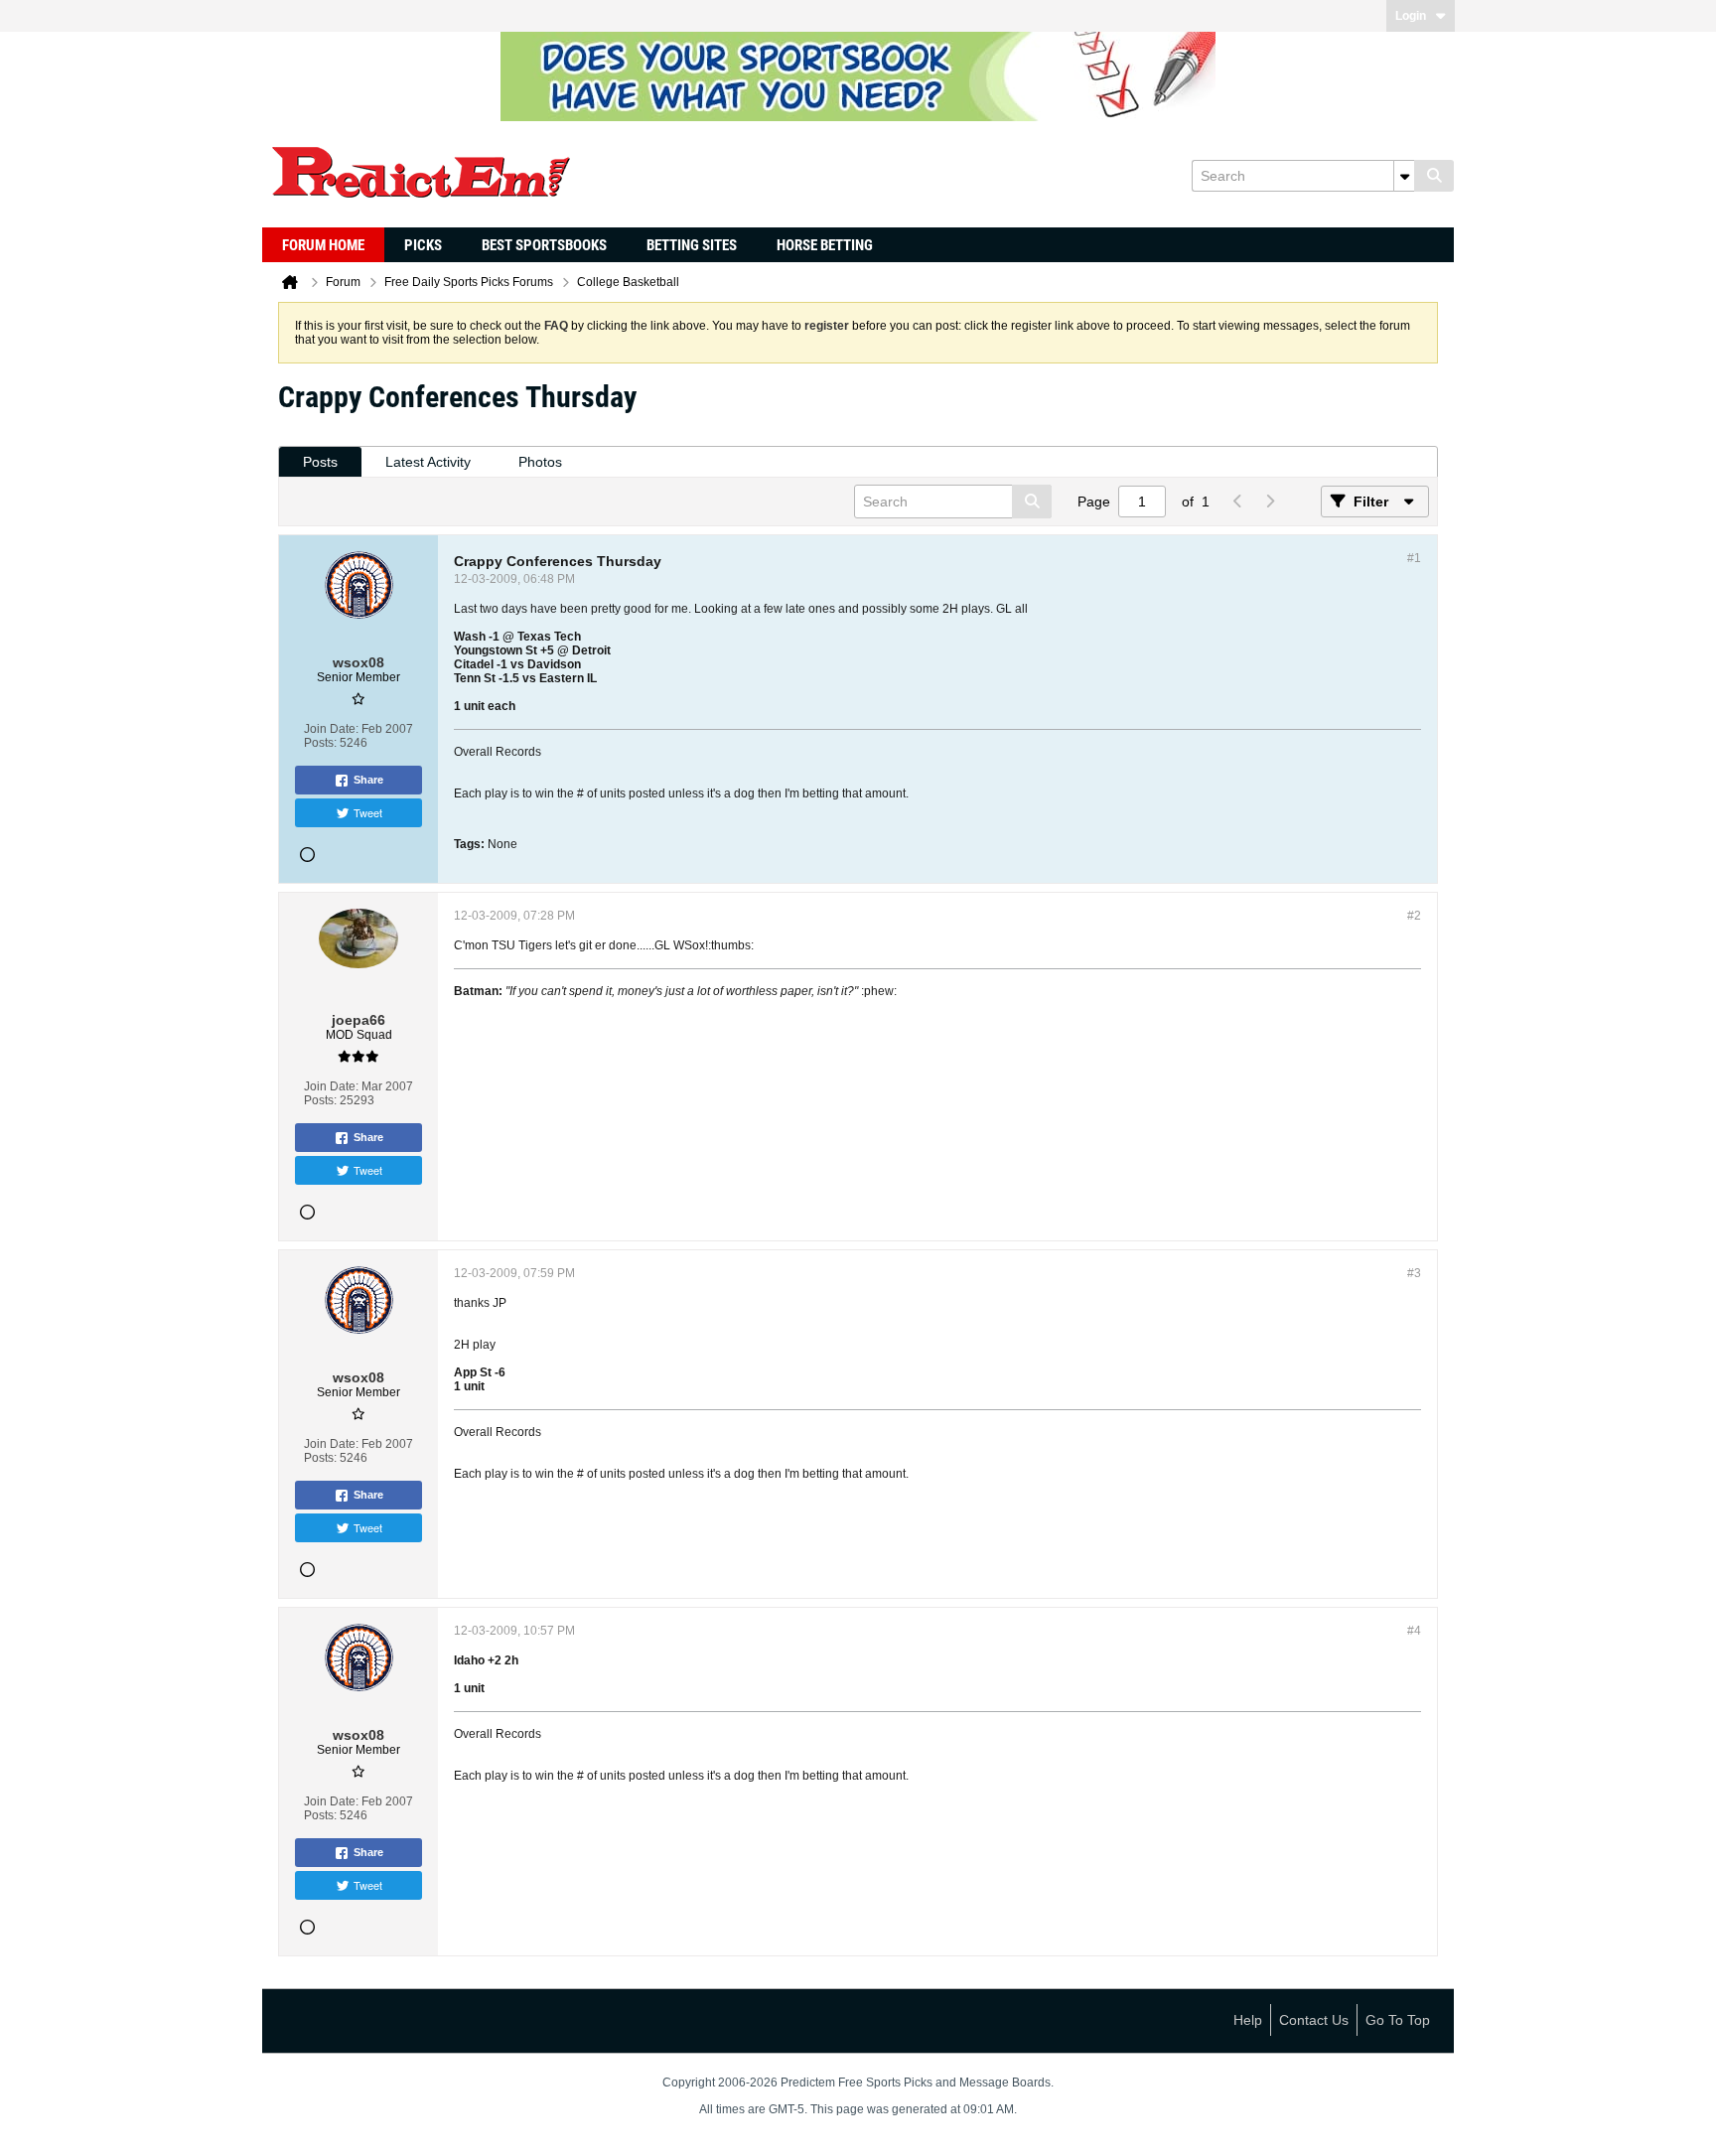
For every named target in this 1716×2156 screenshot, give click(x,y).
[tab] (320, 462)
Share (368, 780)
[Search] (1434, 176)
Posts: (320, 743)
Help (1248, 2020)
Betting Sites (692, 245)
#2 (1414, 916)
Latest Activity (428, 462)
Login (1411, 16)
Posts (320, 462)
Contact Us (1314, 2020)
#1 (1414, 558)
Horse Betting (825, 245)
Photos (540, 462)
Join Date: (331, 729)
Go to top (1398, 2020)
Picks (423, 245)
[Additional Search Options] (1404, 176)
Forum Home (323, 245)
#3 (1414, 1273)
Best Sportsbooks (544, 245)
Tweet (368, 812)
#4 (1414, 1631)
